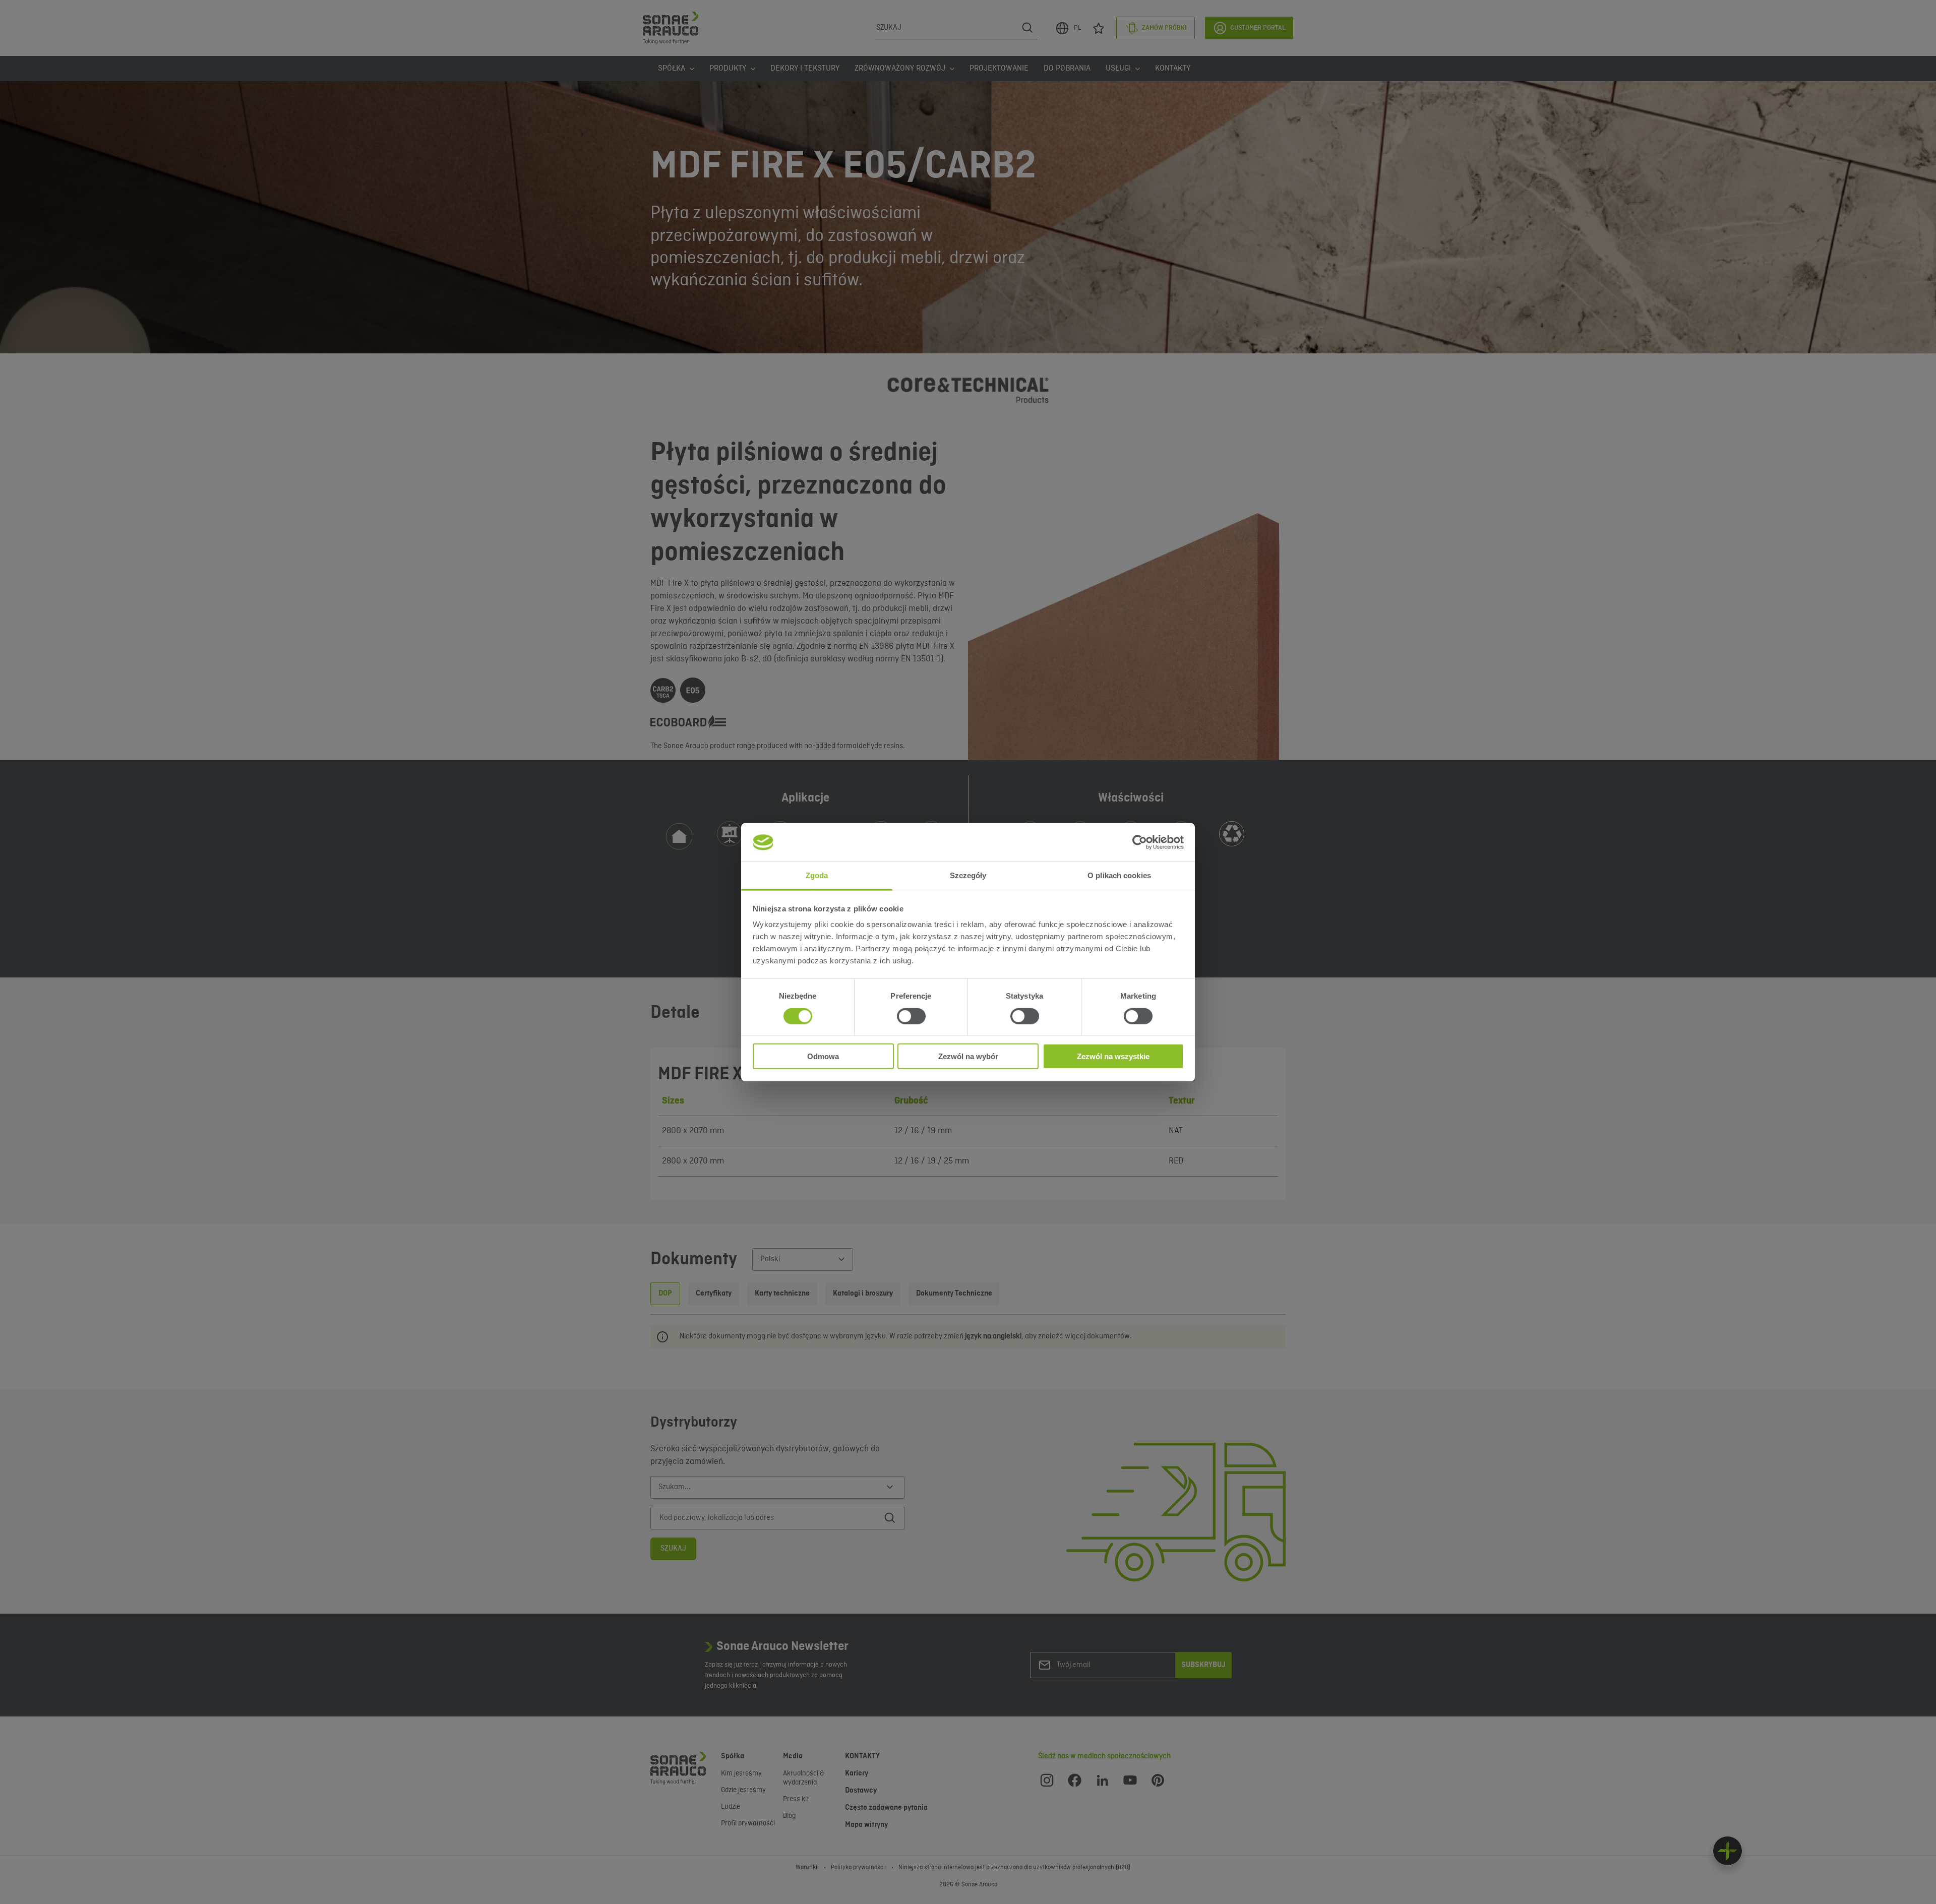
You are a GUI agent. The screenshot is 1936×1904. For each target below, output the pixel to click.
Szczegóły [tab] (968, 875)
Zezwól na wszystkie (1113, 1056)
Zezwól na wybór (968, 1056)
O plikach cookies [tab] (1119, 875)
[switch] (911, 1016)
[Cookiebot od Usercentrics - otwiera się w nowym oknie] (1140, 842)
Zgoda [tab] (817, 875)
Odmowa (823, 1056)
